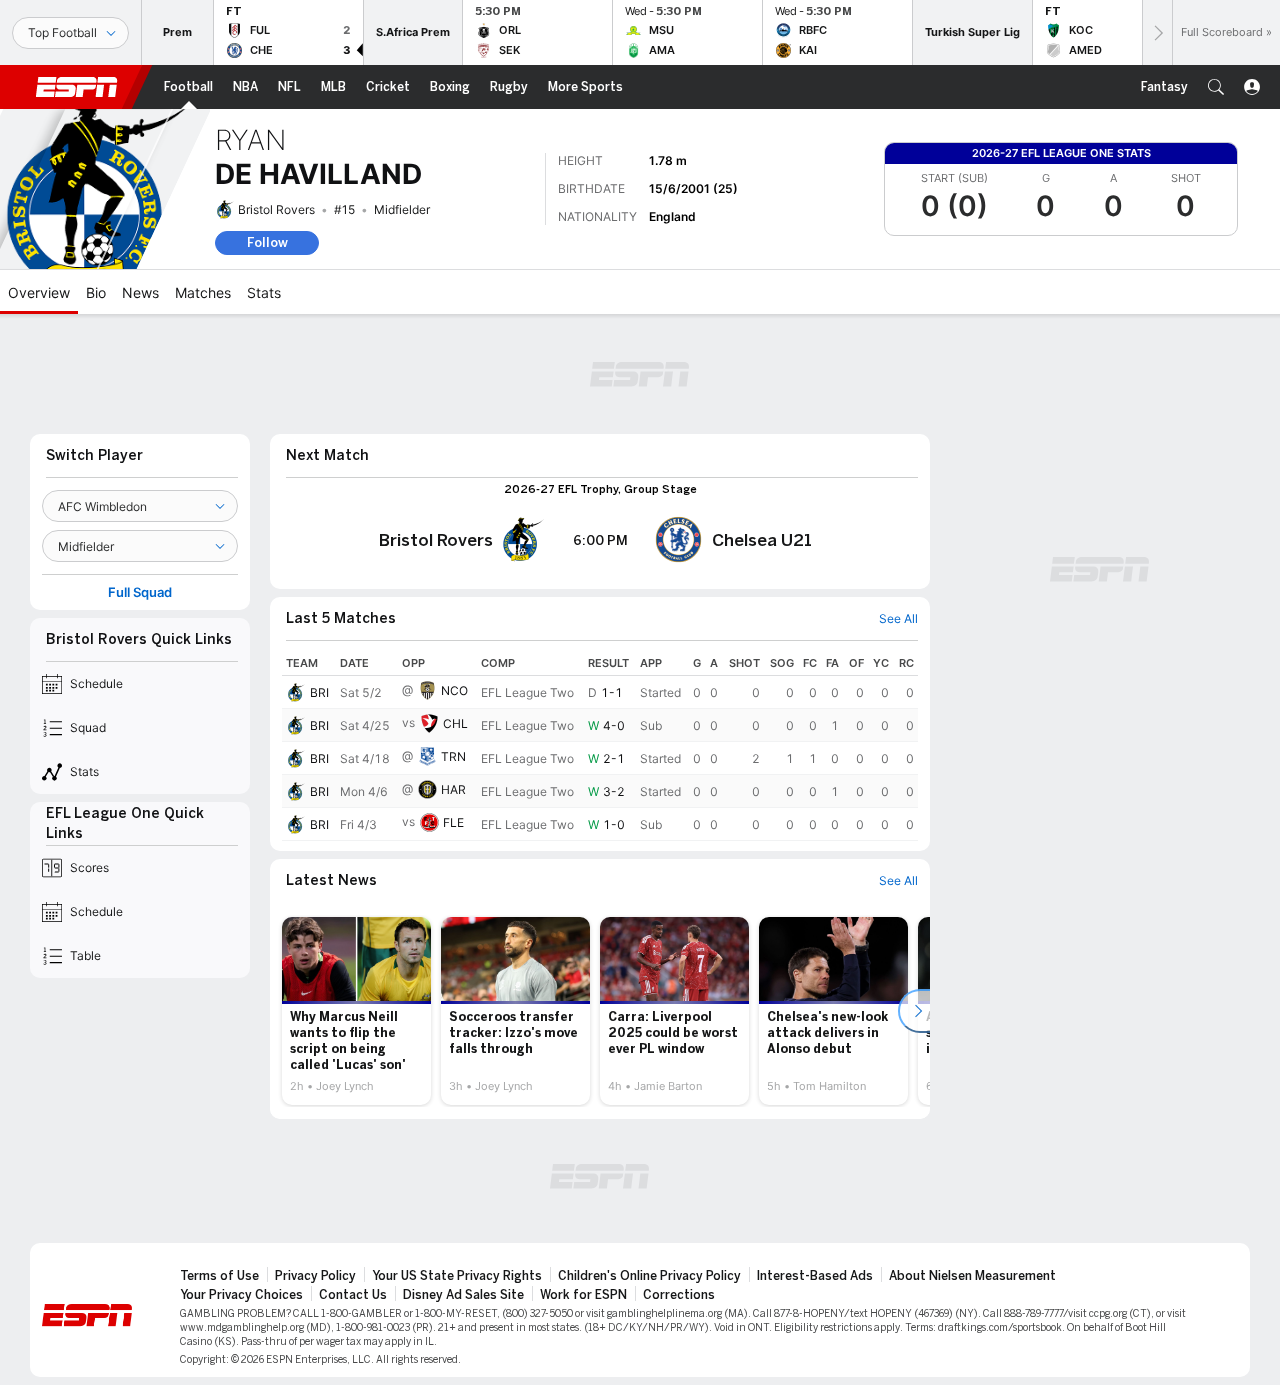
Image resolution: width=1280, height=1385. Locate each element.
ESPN (77, 87)
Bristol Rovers (276, 209)
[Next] (1157, 32)
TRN (453, 756)
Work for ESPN (583, 1295)
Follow (267, 242)
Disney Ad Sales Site (463, 1295)
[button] (1216, 87)
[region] (600, 746)
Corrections (679, 1295)
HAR (453, 789)
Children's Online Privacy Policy (649, 1276)
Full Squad (140, 592)
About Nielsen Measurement (972, 1276)
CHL (455, 723)
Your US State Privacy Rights (457, 1276)
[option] (356, 1011)
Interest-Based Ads (815, 1276)
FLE (453, 822)
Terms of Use (219, 1276)
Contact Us (353, 1295)
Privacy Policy (315, 1276)
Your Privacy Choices (241, 1295)
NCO (454, 690)
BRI (319, 692)
